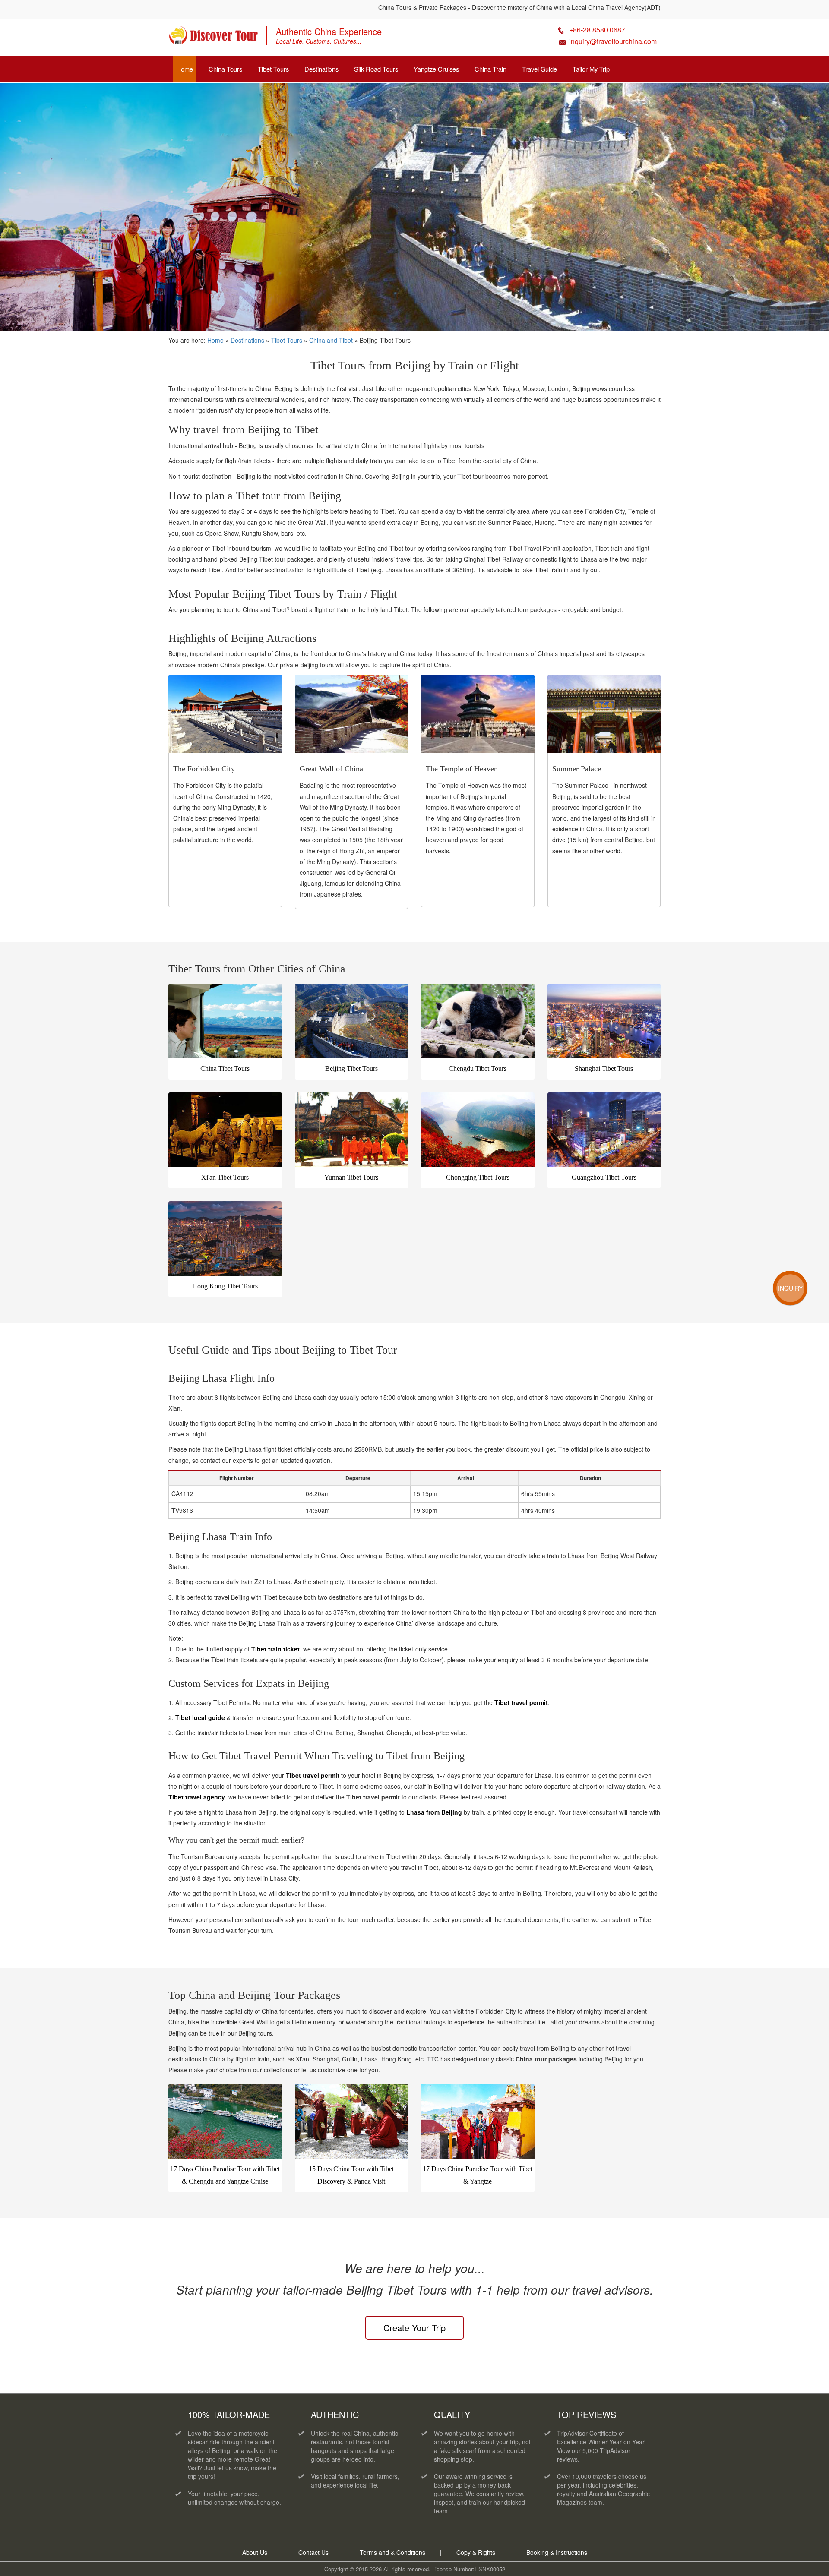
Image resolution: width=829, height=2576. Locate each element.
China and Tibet (332, 340)
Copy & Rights (477, 2552)
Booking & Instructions (557, 2552)
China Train (490, 69)
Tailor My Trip (591, 69)
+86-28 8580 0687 (597, 30)
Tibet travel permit (521, 1702)
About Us (255, 2552)
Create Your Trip (414, 2328)
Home (185, 69)
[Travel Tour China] (213, 38)
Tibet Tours (273, 69)
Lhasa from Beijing (434, 1812)
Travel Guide (539, 69)
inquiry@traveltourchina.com (613, 41)
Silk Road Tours (376, 69)
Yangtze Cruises (436, 69)
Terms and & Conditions (392, 2552)
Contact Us (313, 2552)
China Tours (225, 69)
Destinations (321, 69)
